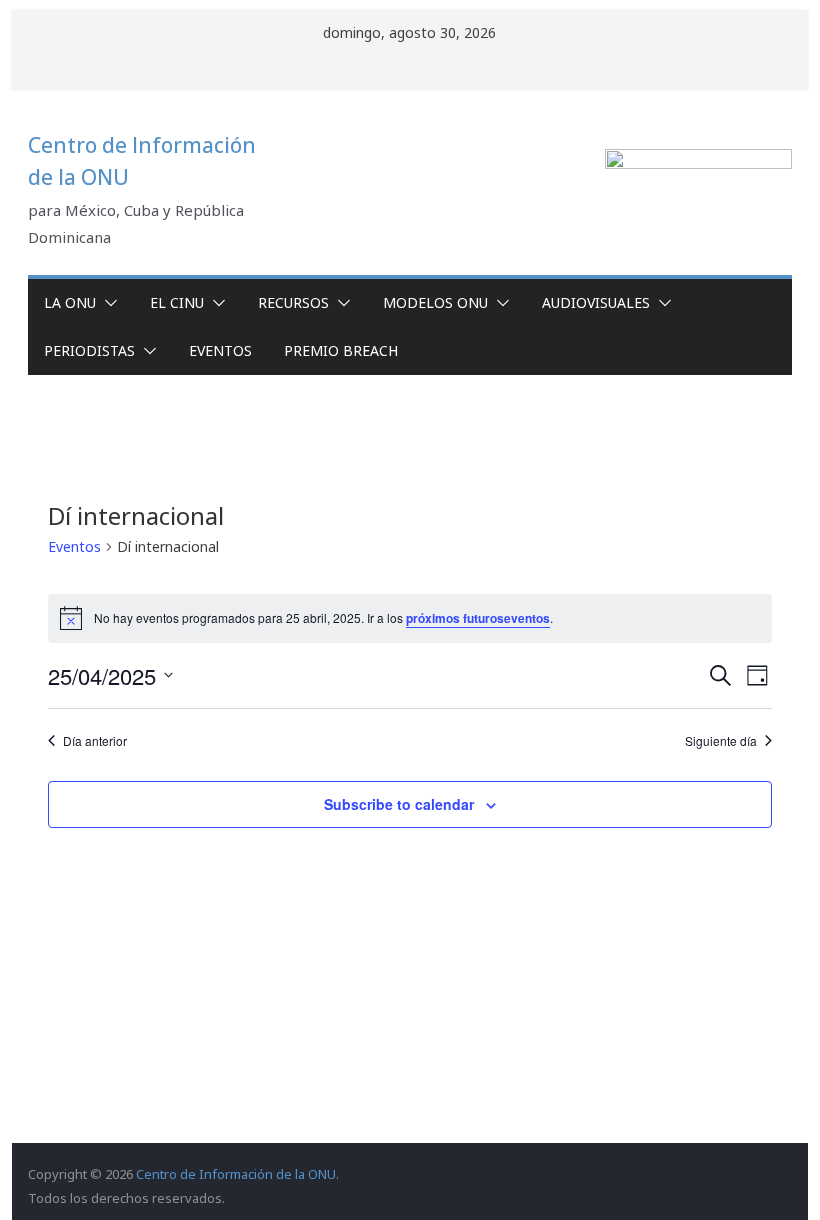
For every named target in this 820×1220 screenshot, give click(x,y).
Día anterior (95, 741)
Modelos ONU (435, 302)
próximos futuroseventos (478, 618)
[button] (107, 303)
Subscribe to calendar (399, 804)
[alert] (410, 618)
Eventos (220, 350)
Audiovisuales (596, 302)
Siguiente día (721, 741)
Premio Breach (341, 350)
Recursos (293, 302)
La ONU (70, 302)
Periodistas (89, 350)
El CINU (177, 302)
